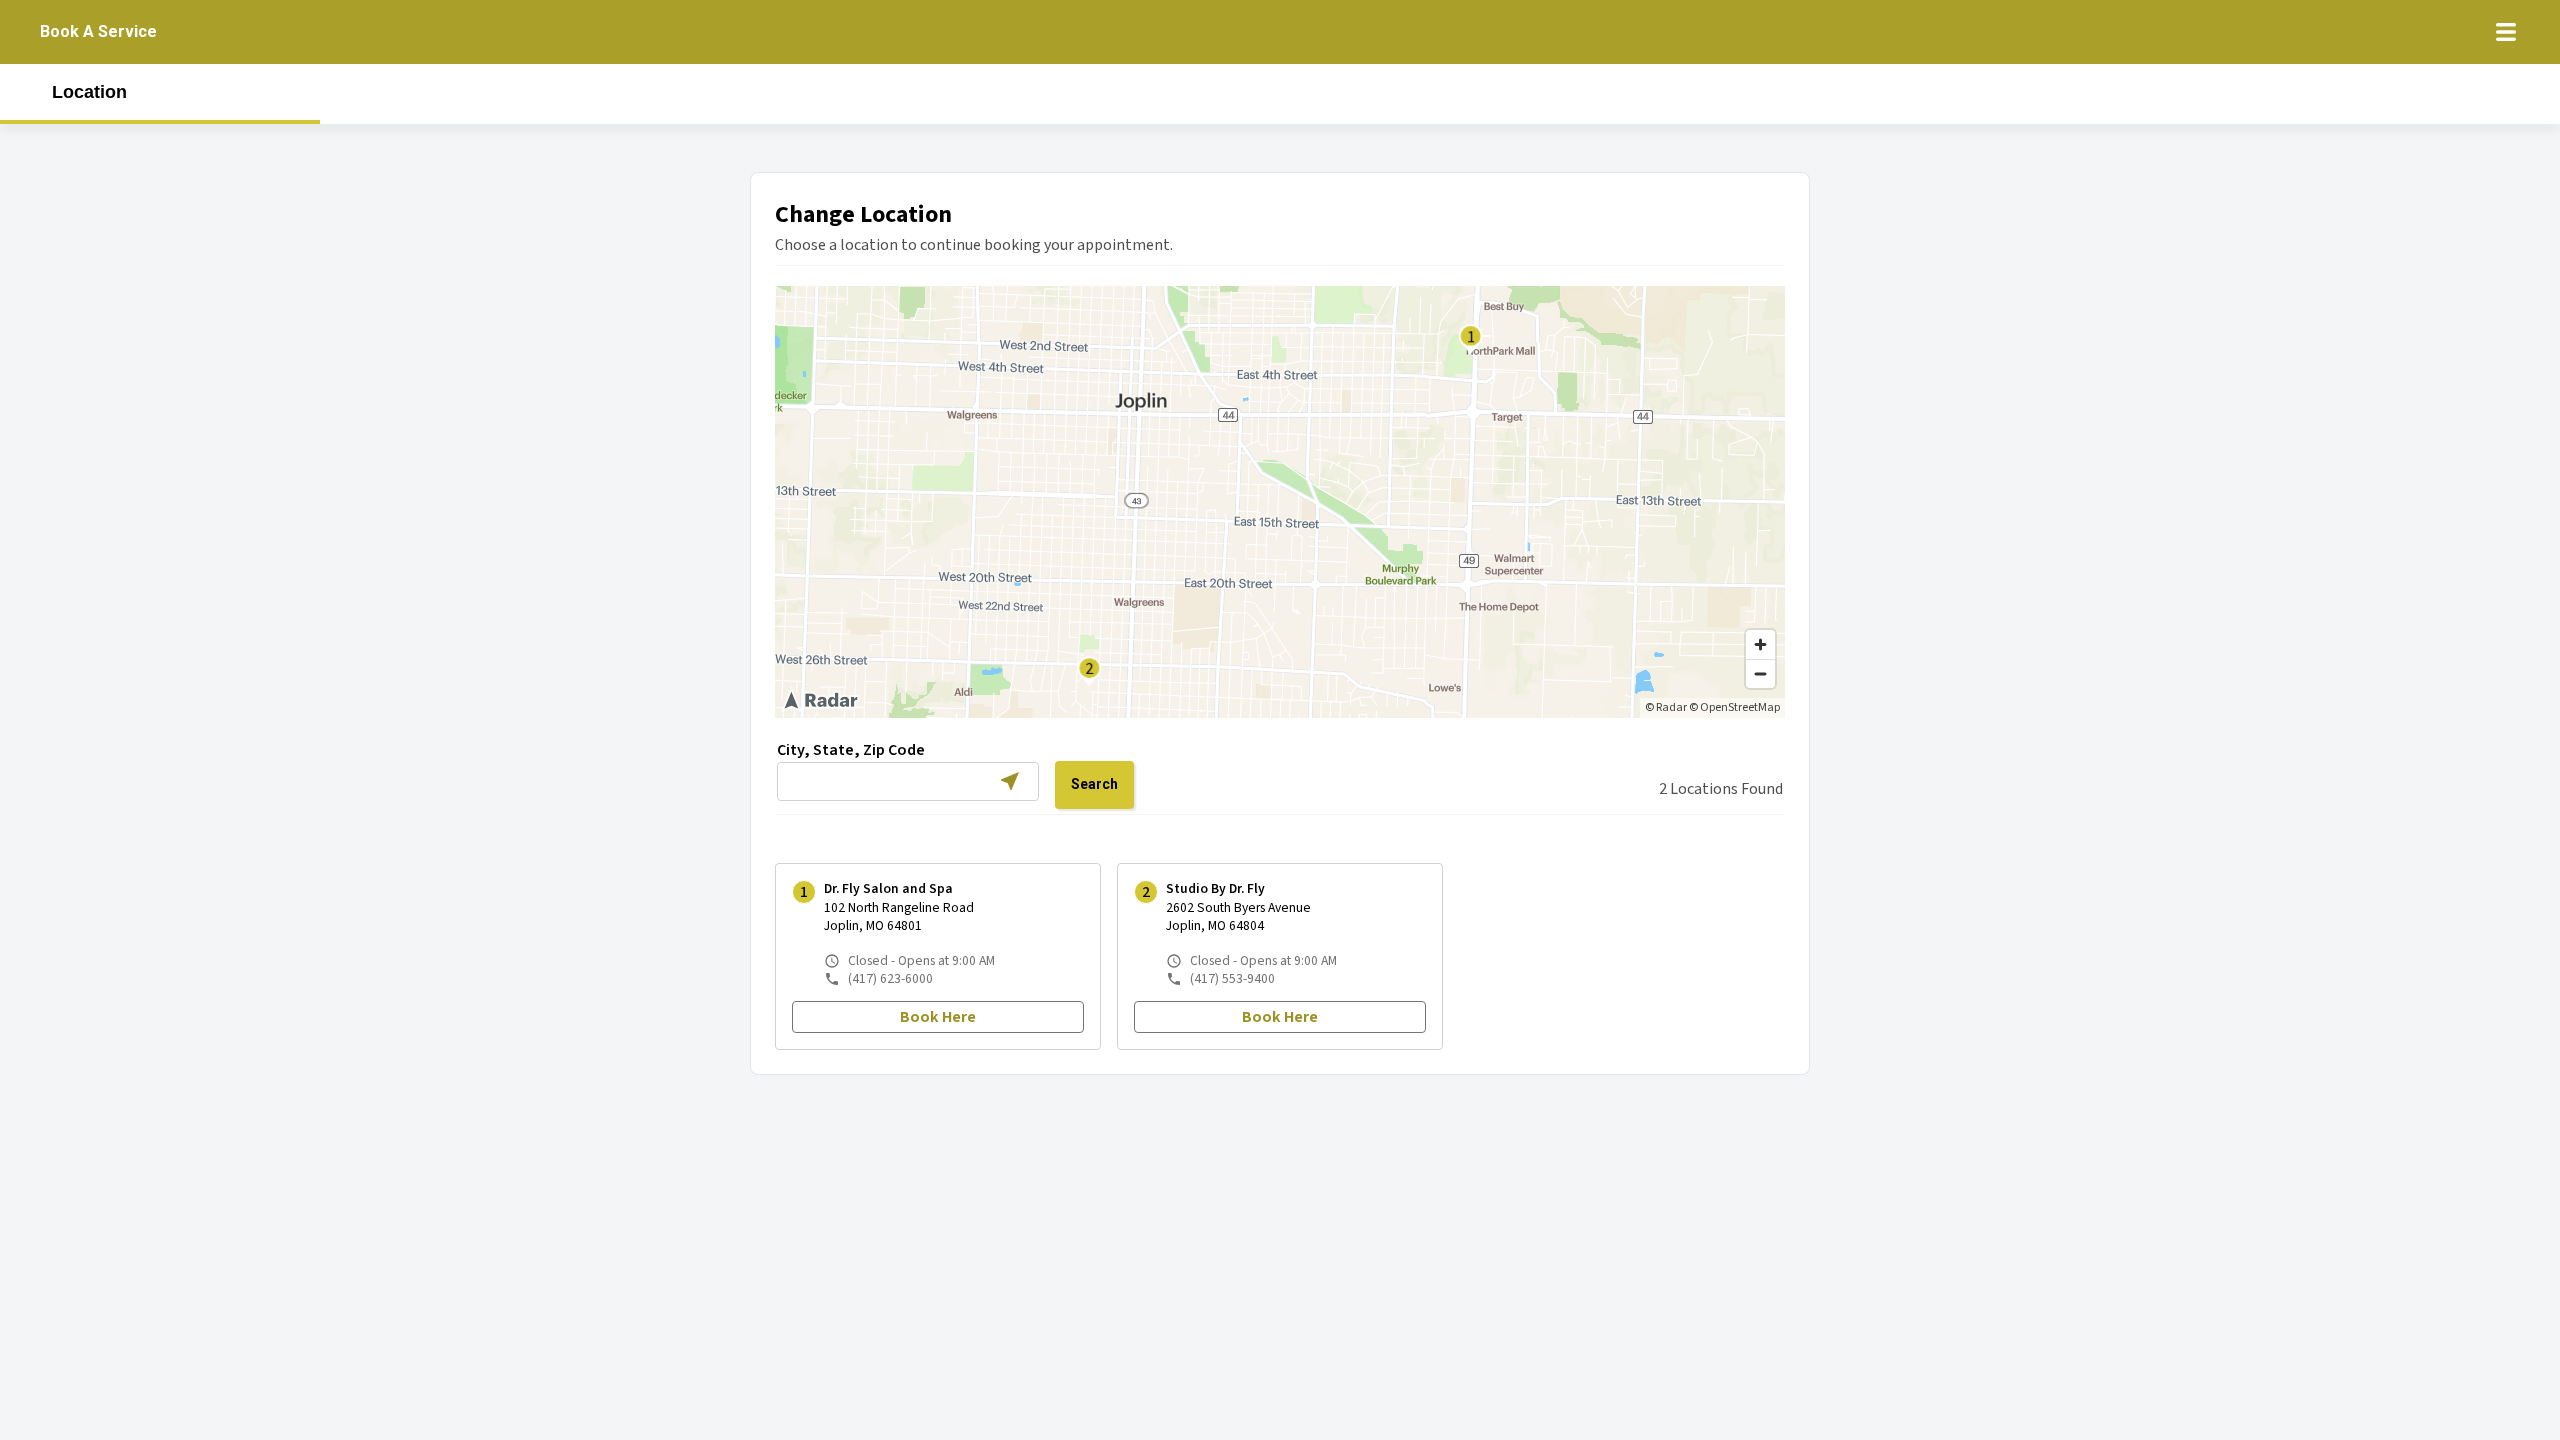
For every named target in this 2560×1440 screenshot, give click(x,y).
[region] (1280, 502)
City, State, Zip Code (851, 750)
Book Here (938, 1017)
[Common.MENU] (2506, 32)
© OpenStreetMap (1734, 707)
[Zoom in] (1760, 644)
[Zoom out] (1760, 673)
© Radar (1666, 707)
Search (1094, 784)
